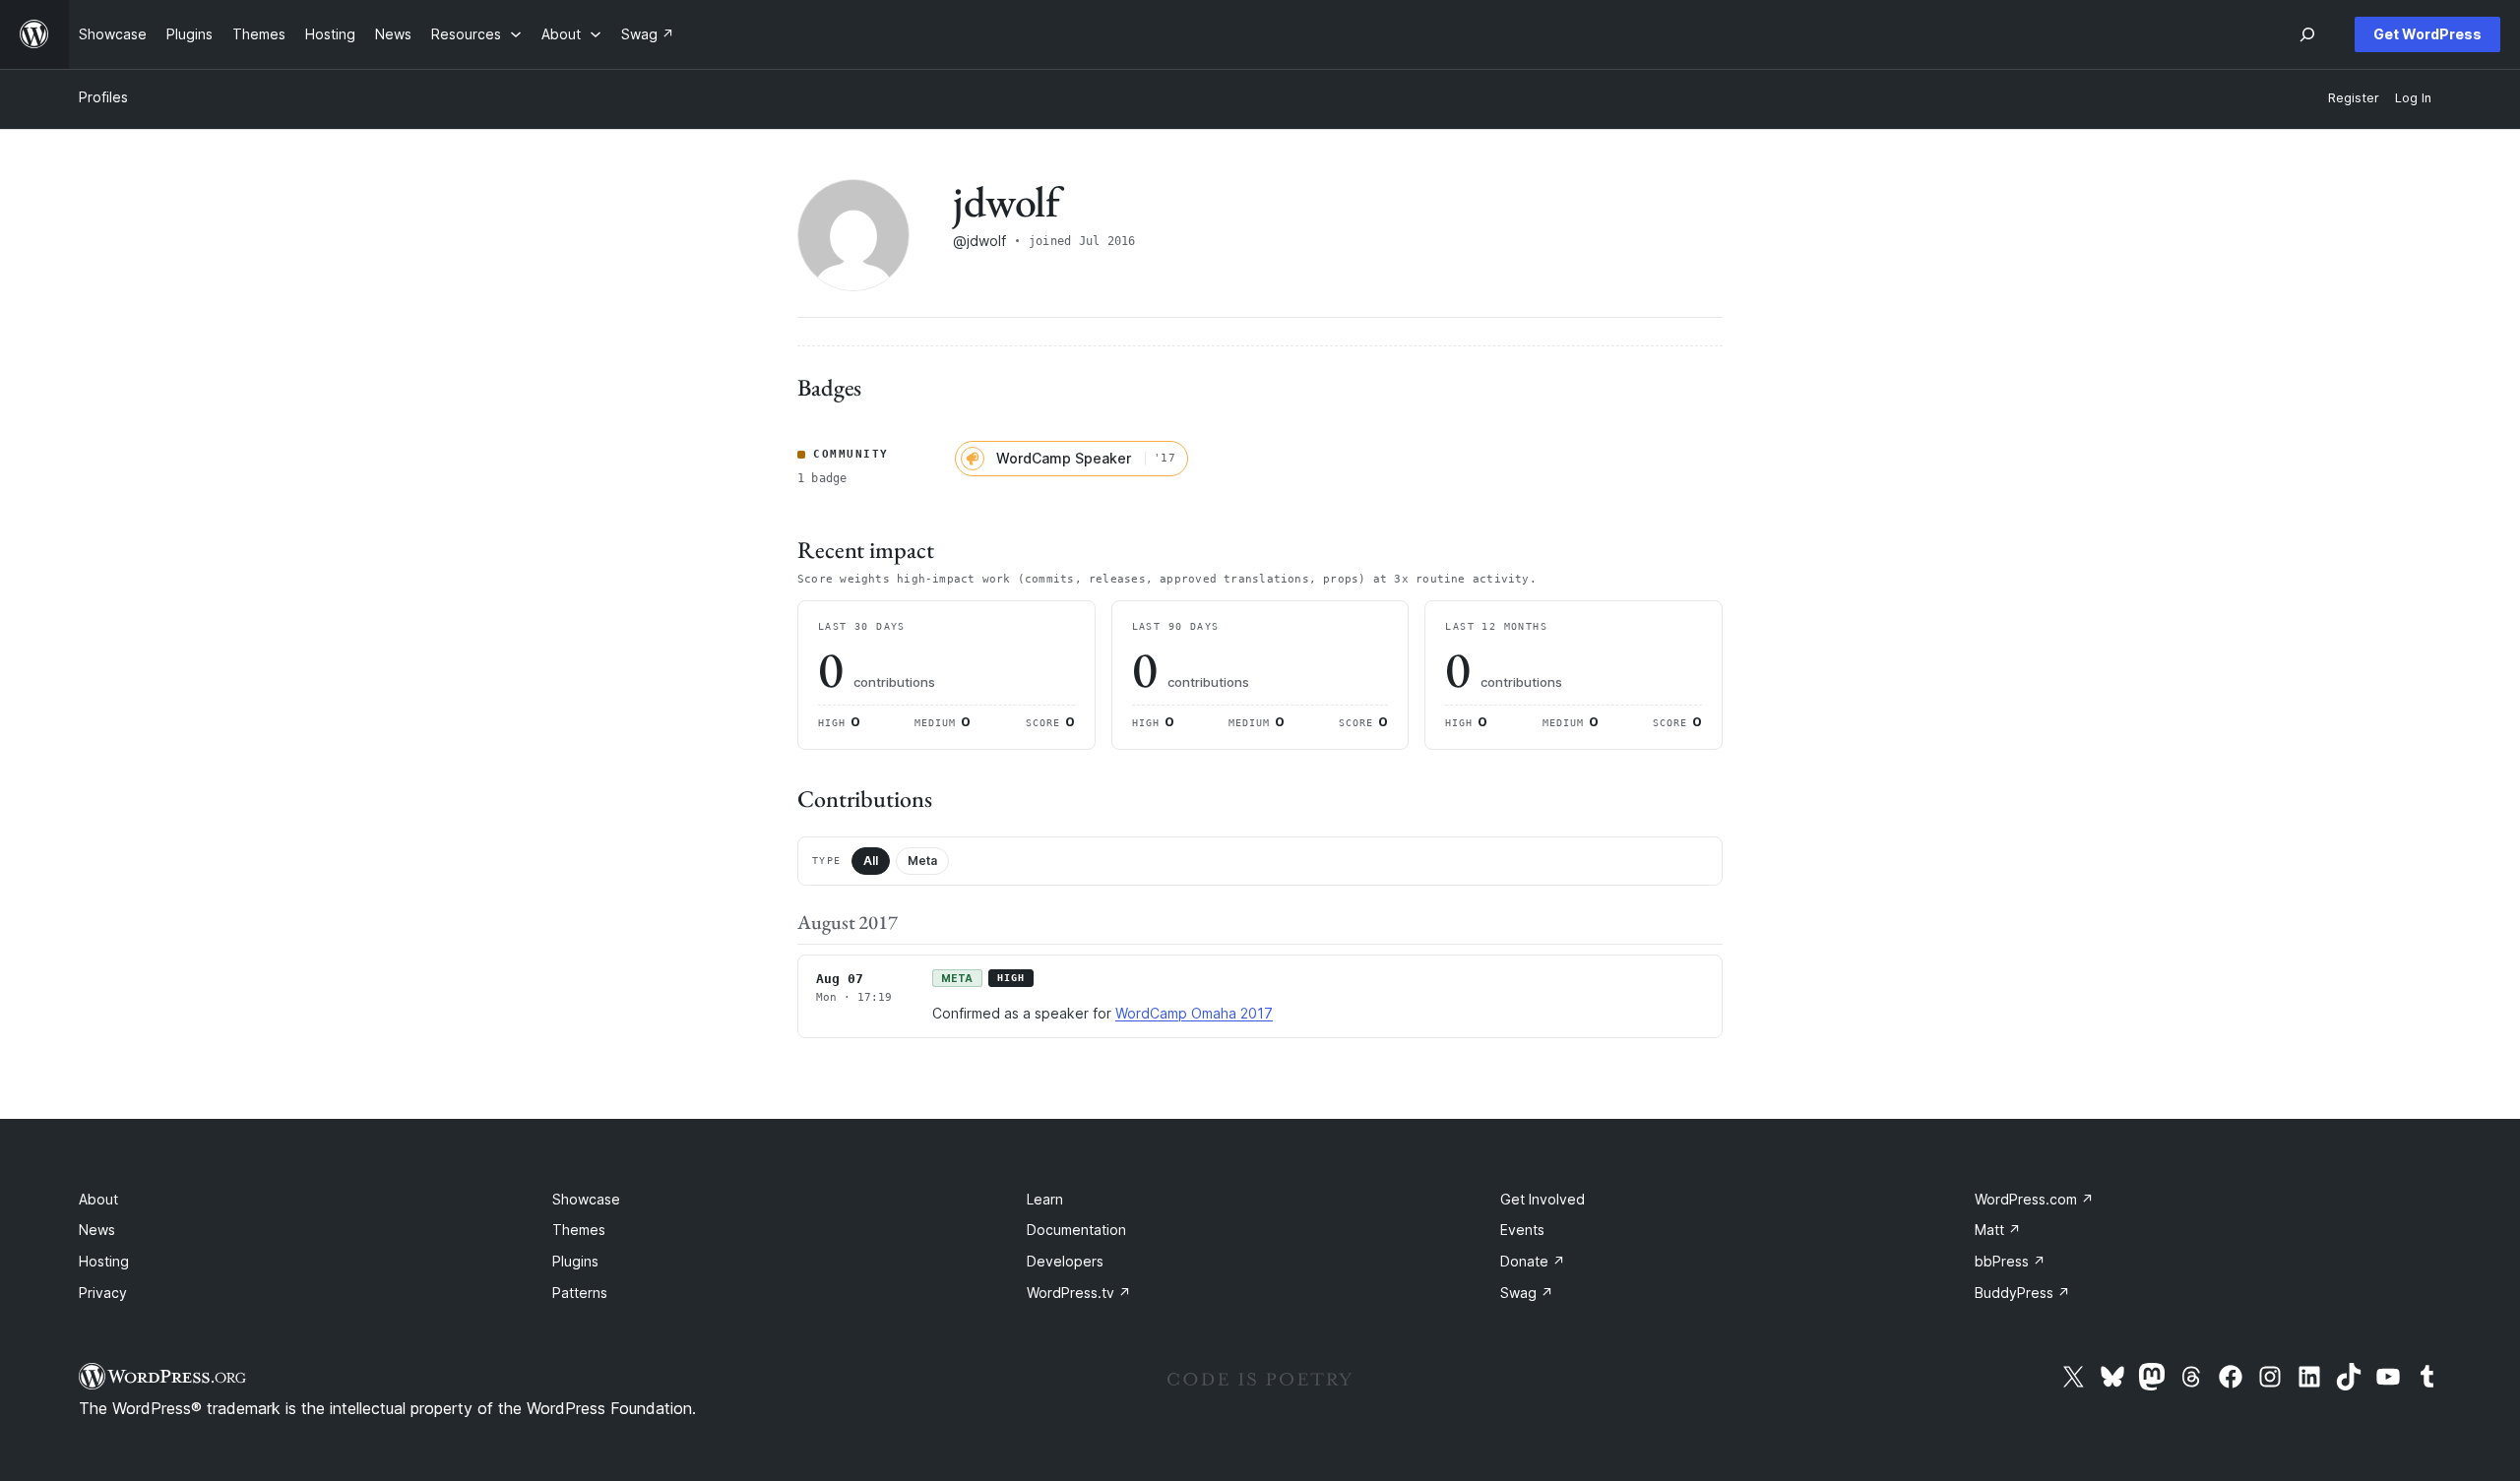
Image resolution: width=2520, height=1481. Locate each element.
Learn (1045, 1199)
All (871, 861)
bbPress (2010, 1261)
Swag (1527, 1293)
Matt (1998, 1230)
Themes (579, 1230)
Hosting (104, 1261)
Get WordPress (2427, 34)
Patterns (580, 1293)
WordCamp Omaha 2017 (1194, 1013)
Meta (922, 861)
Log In (2413, 98)
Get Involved (1543, 1199)
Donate (1533, 1261)
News (97, 1230)
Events (1522, 1230)
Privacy (103, 1293)
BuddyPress (2022, 1293)
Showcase (586, 1199)
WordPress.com (2034, 1199)
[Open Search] (2307, 34)
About (98, 1199)
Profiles (103, 97)
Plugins (575, 1261)
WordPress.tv (1079, 1293)
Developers (1065, 1261)
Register (2354, 98)
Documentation (1076, 1230)
